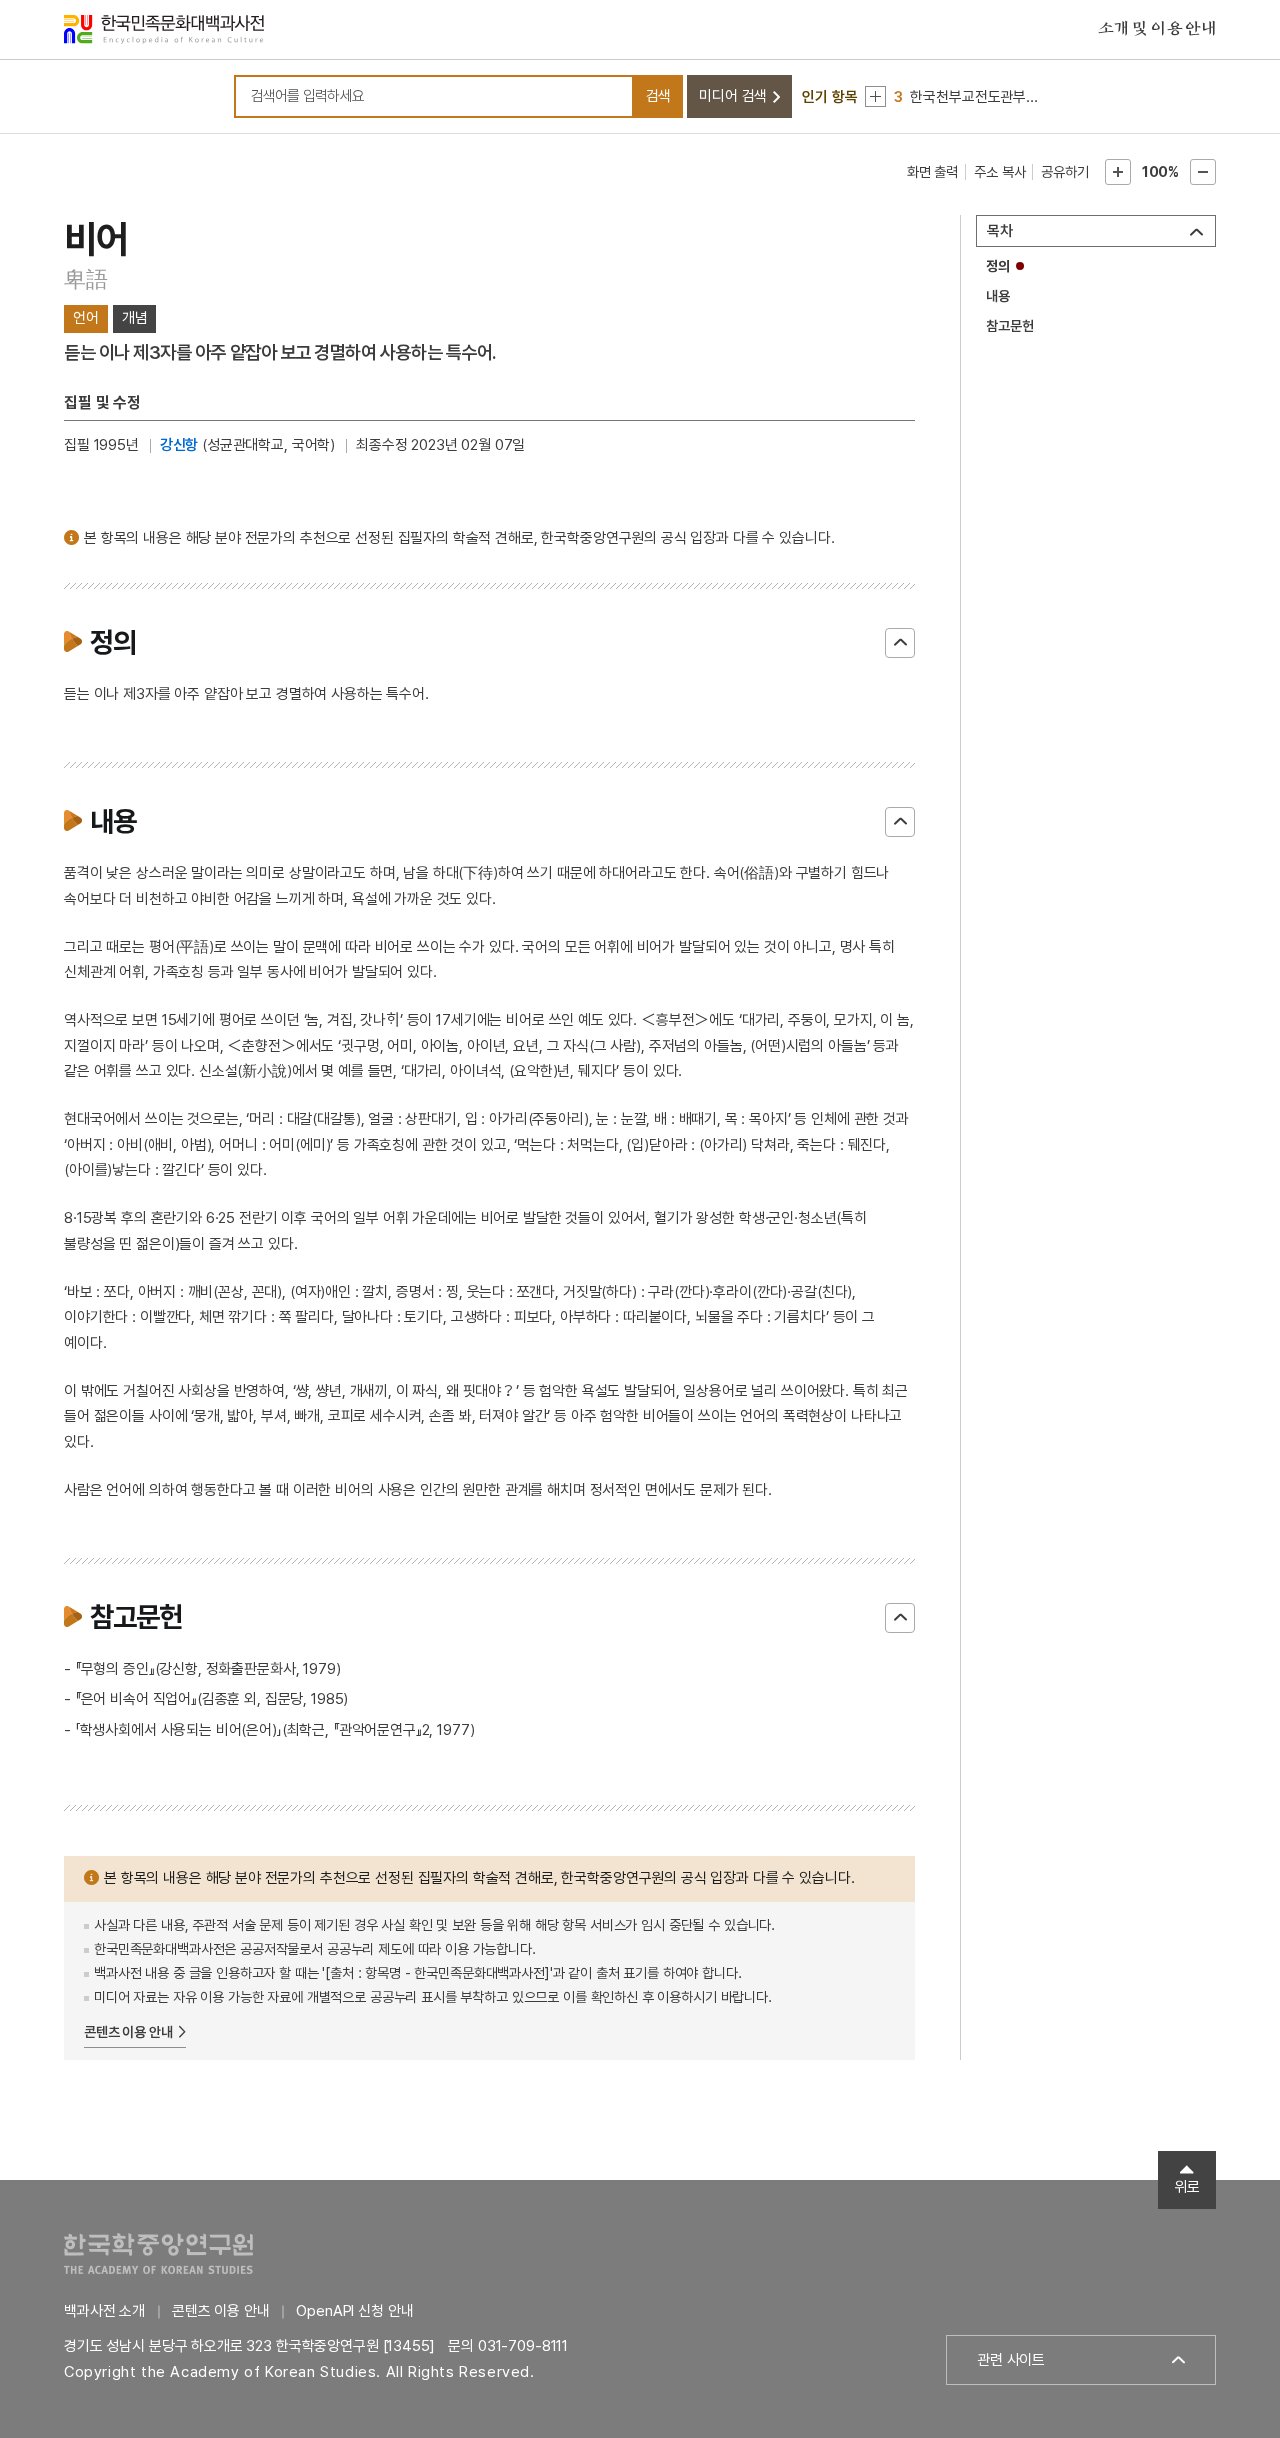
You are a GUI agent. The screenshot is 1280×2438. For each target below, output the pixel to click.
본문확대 (1118, 172)
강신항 (179, 445)
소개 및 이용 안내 (1157, 29)
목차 (1000, 231)
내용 (998, 296)
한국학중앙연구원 (158, 2253)
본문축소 (1203, 172)
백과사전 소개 (104, 2311)
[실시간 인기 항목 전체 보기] (875, 96)
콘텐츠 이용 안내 (128, 2032)
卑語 (86, 279)
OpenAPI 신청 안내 (354, 2311)
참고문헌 (1009, 326)
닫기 (900, 643)
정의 (998, 266)
